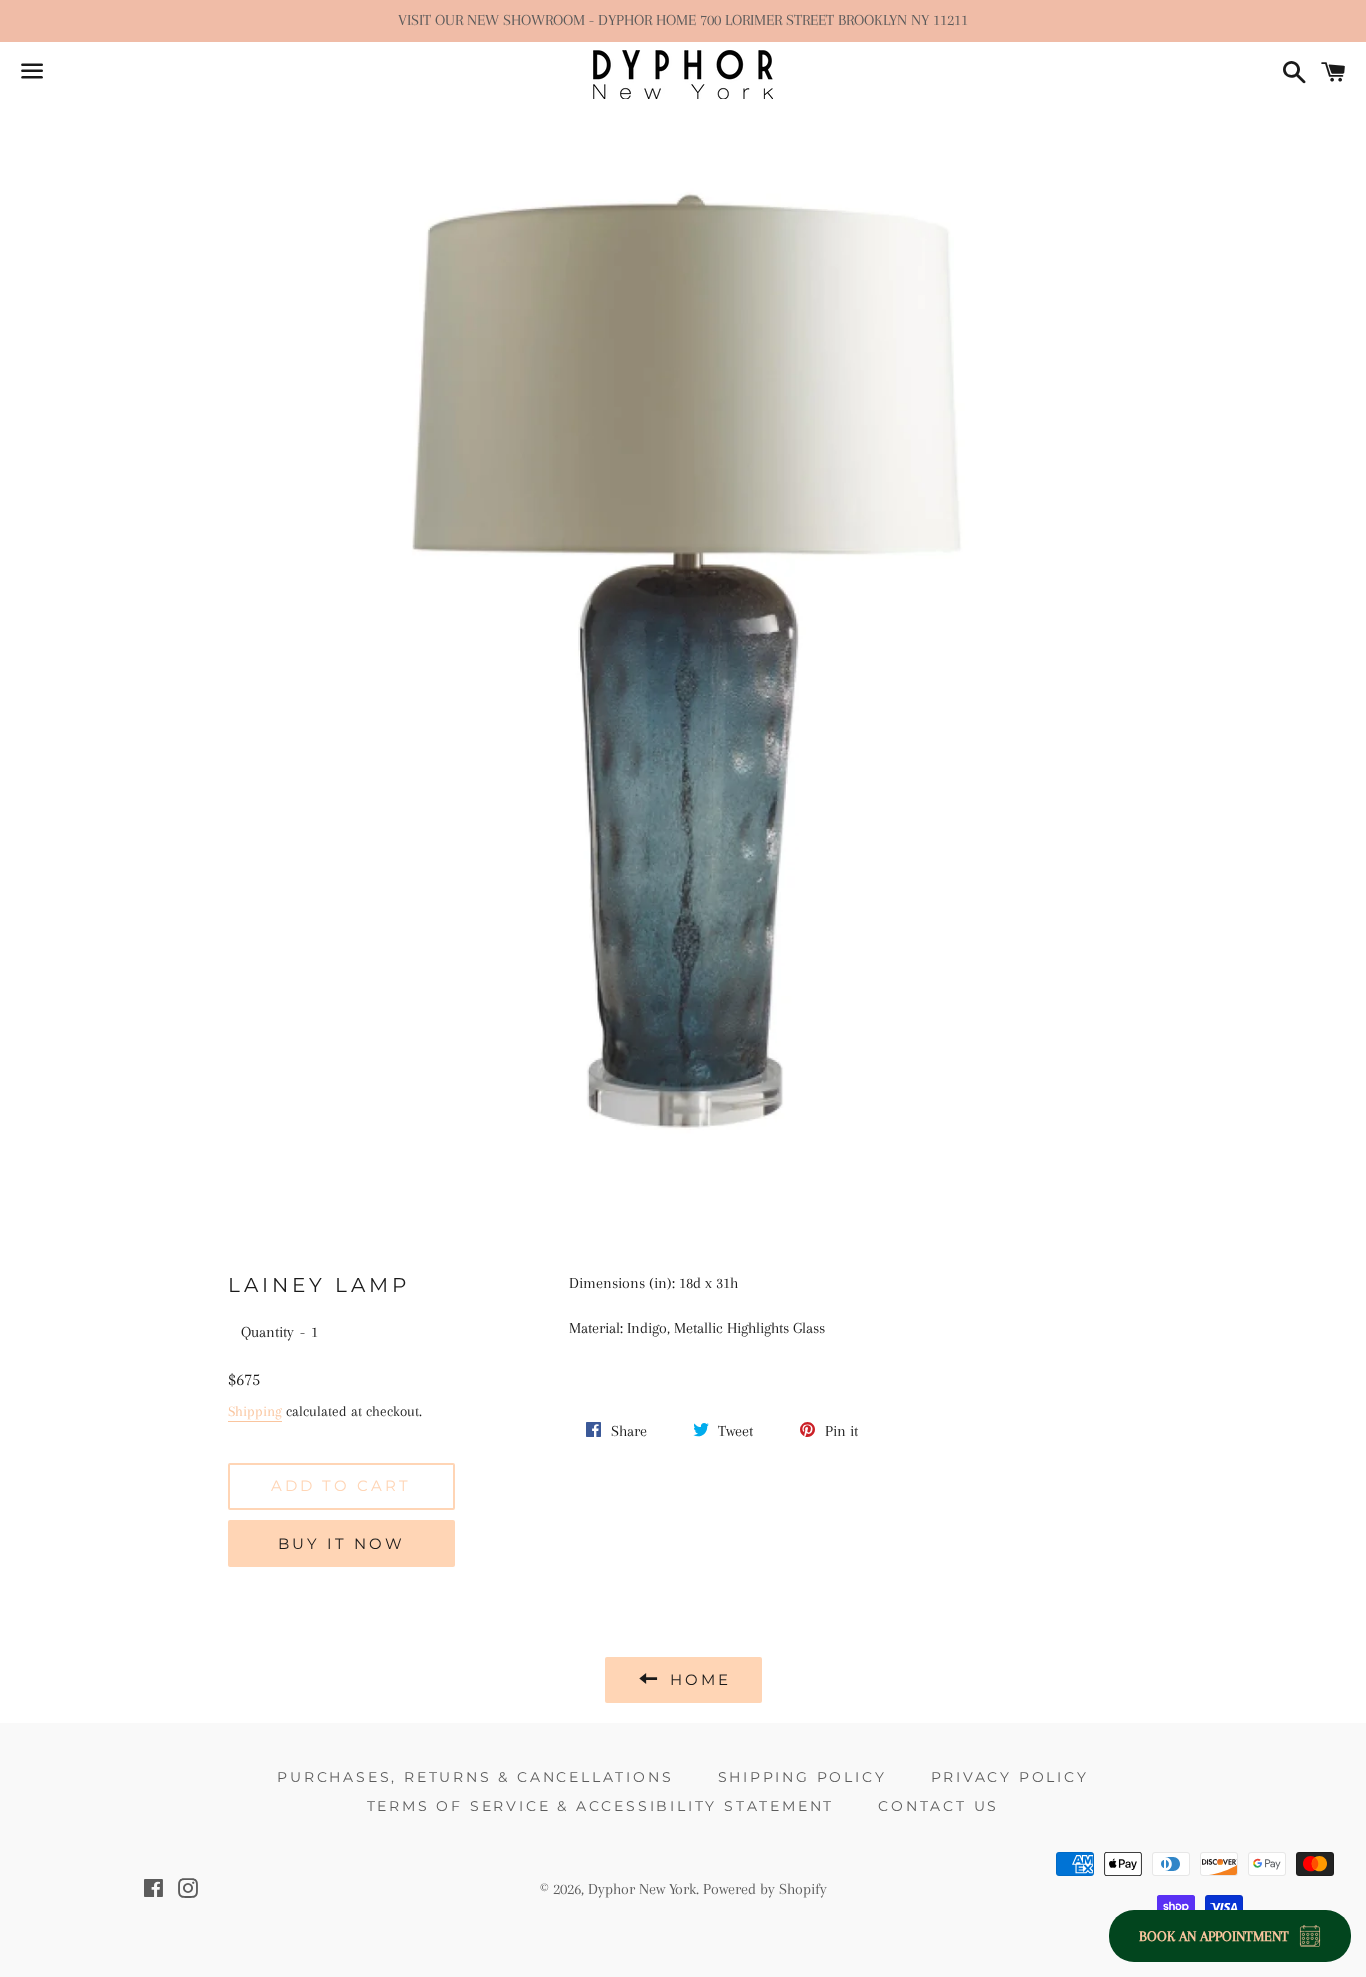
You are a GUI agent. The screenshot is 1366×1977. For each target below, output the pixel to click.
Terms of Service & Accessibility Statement (601, 1806)
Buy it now (341, 1543)
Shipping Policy (802, 1777)
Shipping (255, 1411)
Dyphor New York (642, 1889)
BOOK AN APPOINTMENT (1214, 1936)
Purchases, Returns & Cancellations (475, 1777)
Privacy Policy (1010, 1777)
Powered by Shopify (765, 1889)
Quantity (267, 1332)
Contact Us (938, 1806)
